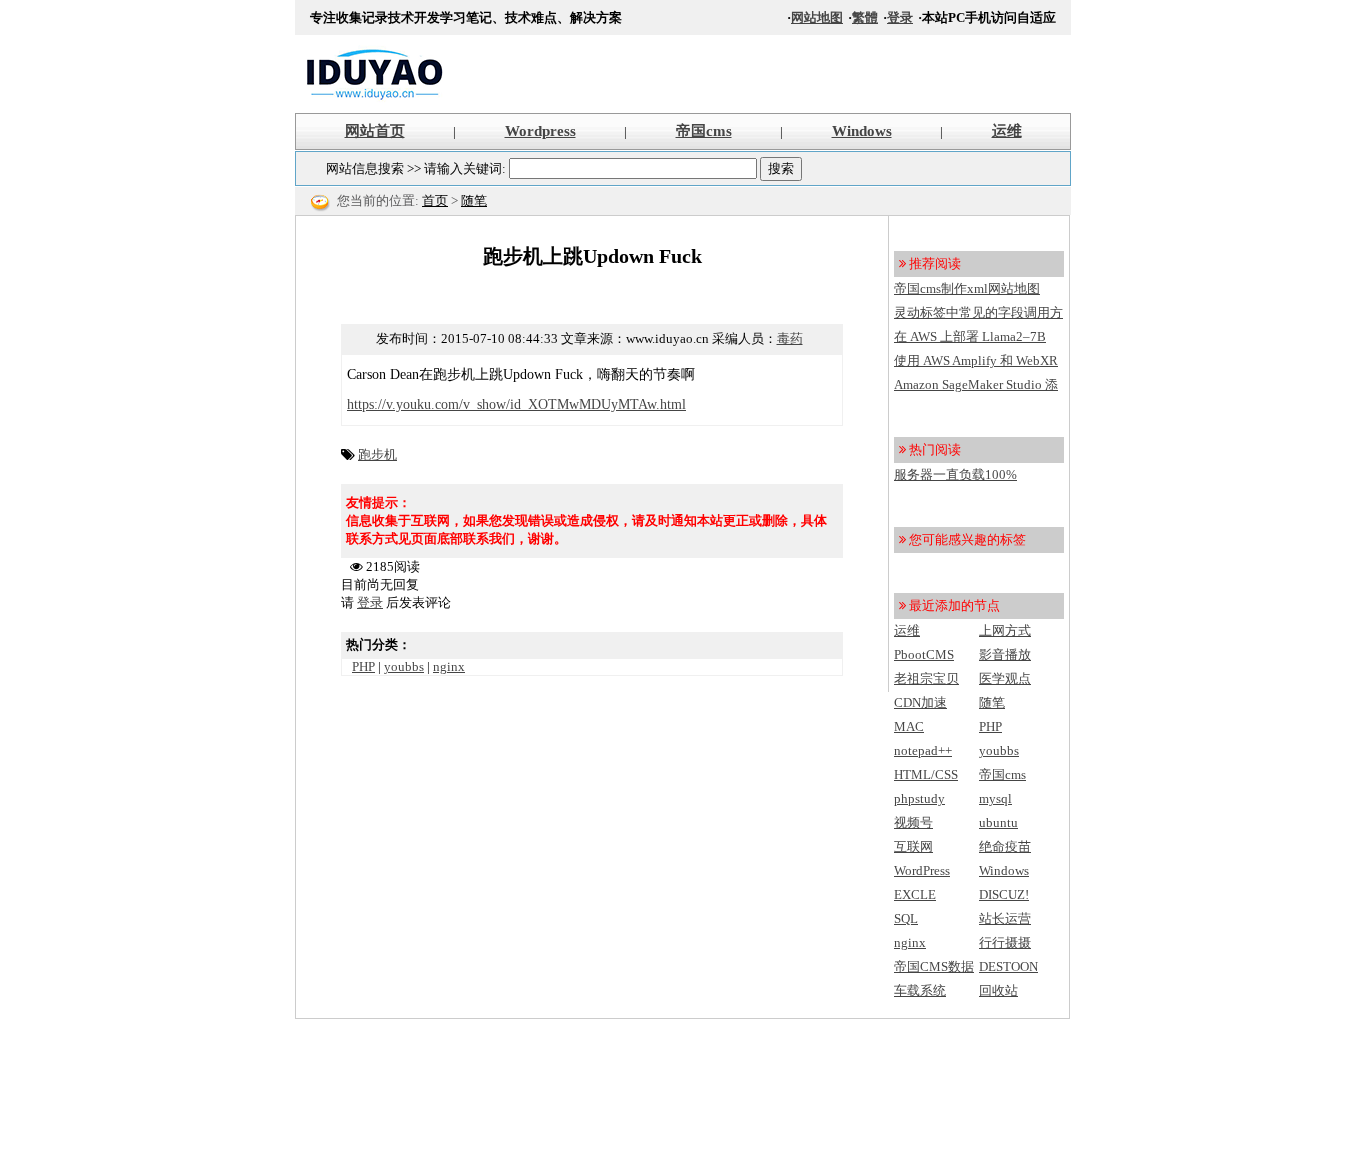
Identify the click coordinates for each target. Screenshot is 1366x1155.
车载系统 (920, 990)
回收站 (998, 990)
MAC (909, 726)
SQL (906, 918)
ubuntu (998, 822)
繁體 (865, 17)
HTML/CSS (926, 774)
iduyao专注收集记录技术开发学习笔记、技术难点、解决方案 (375, 74)
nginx (449, 666)
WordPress (922, 870)
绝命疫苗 (1005, 846)
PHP (363, 666)
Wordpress (540, 131)
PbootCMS (924, 654)
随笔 (474, 200)
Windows (862, 131)
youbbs (404, 666)
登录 (900, 17)
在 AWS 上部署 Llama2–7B (970, 336)
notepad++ (923, 750)
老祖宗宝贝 (926, 678)
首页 (435, 200)
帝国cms (704, 131)
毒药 (790, 338)
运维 (1007, 131)
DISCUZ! (1004, 894)
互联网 (913, 846)
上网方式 (1005, 630)
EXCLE (915, 894)
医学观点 (1005, 678)
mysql (995, 798)
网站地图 (817, 17)
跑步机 (377, 454)
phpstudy (919, 798)
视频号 (913, 822)
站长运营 (1005, 918)
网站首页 (375, 131)
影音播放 (1005, 654)
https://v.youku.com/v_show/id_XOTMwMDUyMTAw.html (516, 404)
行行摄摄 (1005, 942)
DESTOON (1008, 966)
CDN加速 (920, 702)
